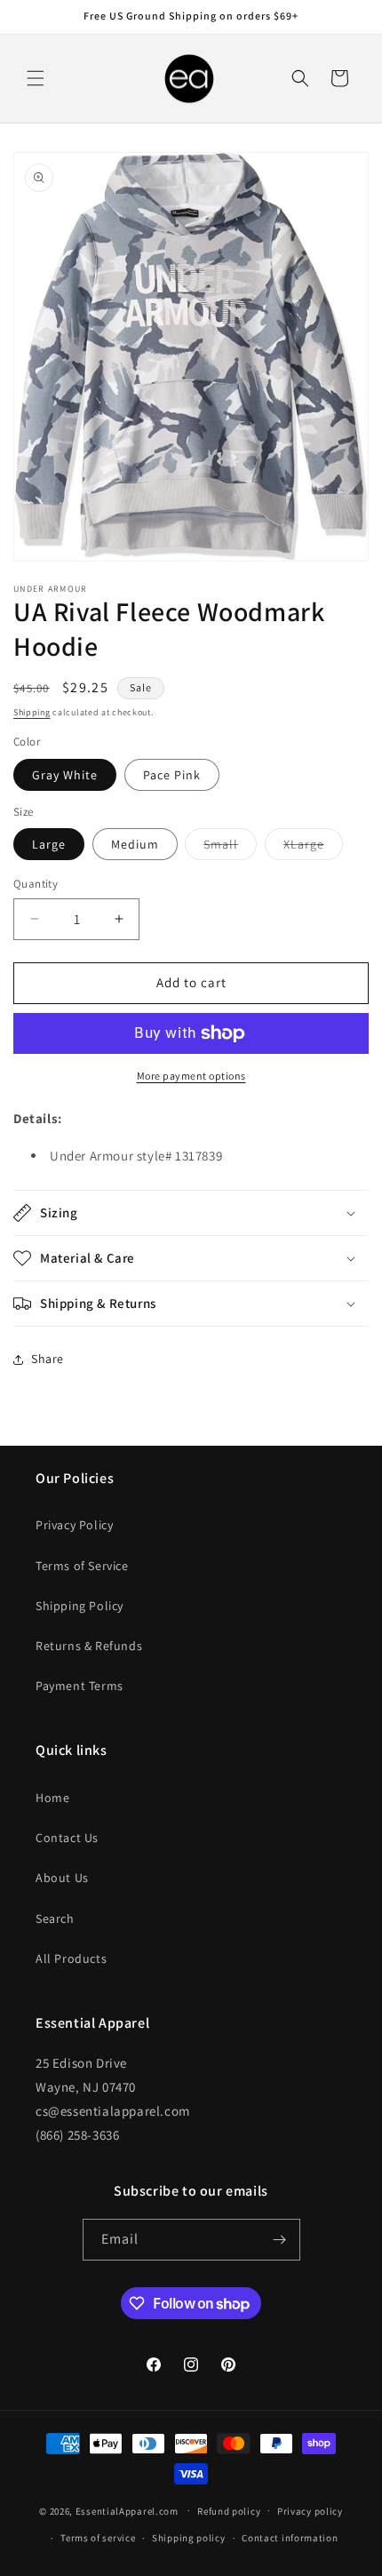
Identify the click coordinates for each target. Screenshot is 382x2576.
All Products (71, 1958)
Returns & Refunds (89, 1646)
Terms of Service (82, 1566)
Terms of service (98, 2538)
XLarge (313, 848)
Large (49, 844)
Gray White (65, 775)
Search (55, 1918)
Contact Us (67, 1838)
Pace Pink (172, 775)
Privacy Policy (74, 1525)
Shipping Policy (80, 1606)
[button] (36, 78)
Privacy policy (310, 2511)
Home (52, 1798)
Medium (135, 844)
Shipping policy (189, 2538)
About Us (62, 1878)
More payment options (191, 1076)
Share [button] (48, 1359)
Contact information (290, 2538)
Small (230, 848)
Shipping (32, 712)
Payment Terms (80, 1686)
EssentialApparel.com (127, 2510)
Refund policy (229, 2511)
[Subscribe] (280, 2240)
